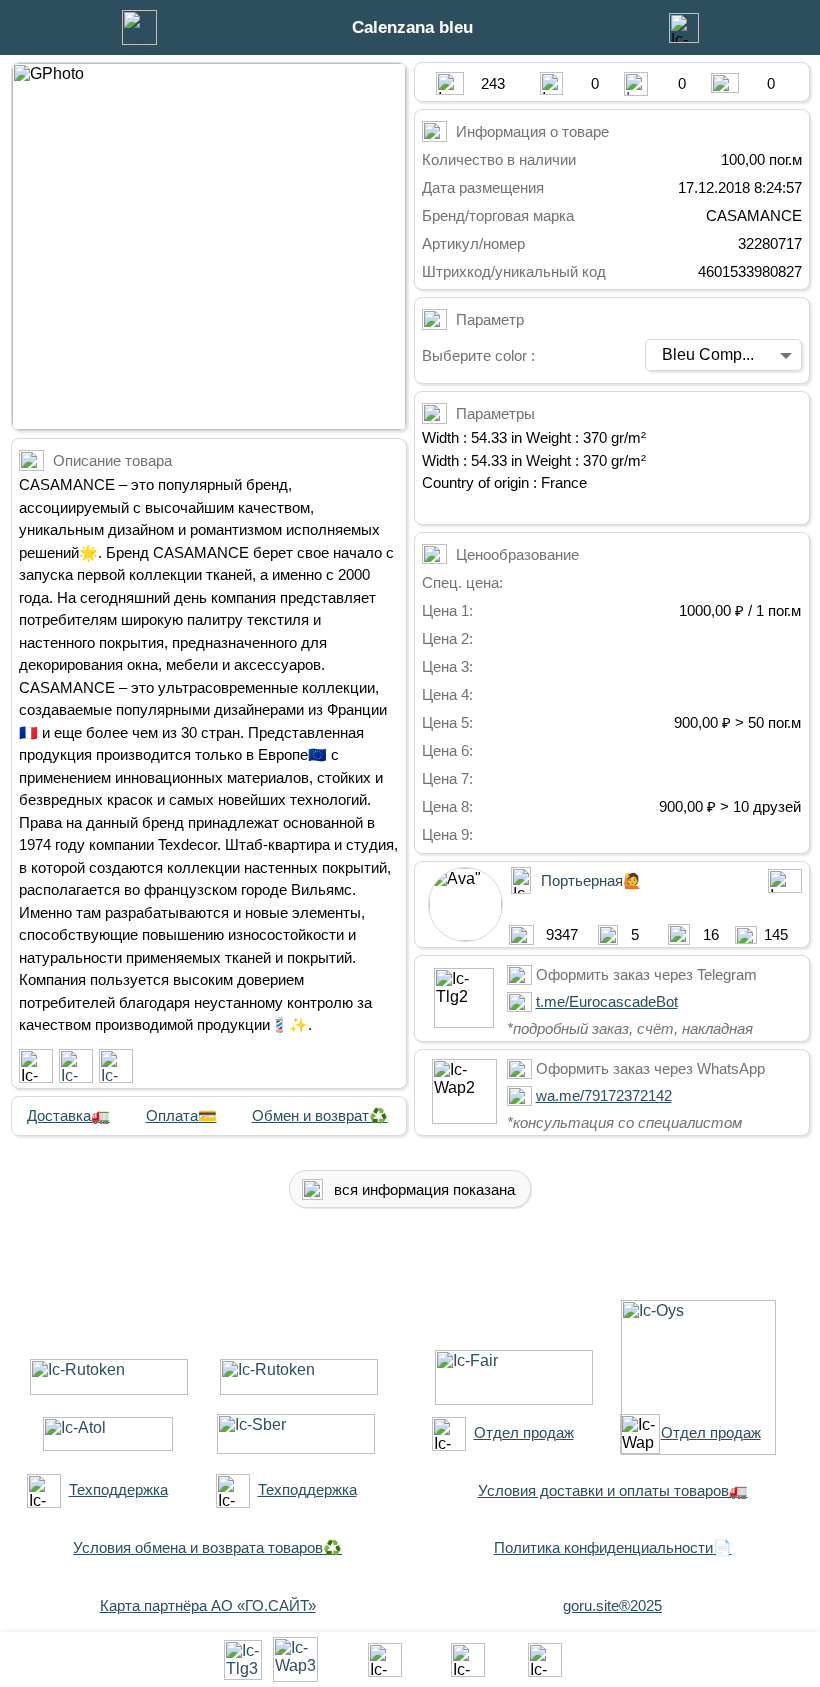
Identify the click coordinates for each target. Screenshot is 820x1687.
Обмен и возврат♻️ (320, 1115)
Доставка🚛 (68, 1115)
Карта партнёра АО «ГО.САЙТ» (208, 1605)
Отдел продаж (524, 1432)
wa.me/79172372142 (604, 1095)
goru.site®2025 (612, 1605)
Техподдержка (118, 1489)
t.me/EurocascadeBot (607, 1001)
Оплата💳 (181, 1115)
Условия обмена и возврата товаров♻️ (207, 1547)
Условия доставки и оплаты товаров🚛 (613, 1490)
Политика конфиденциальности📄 (613, 1547)
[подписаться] (36, 1066)
